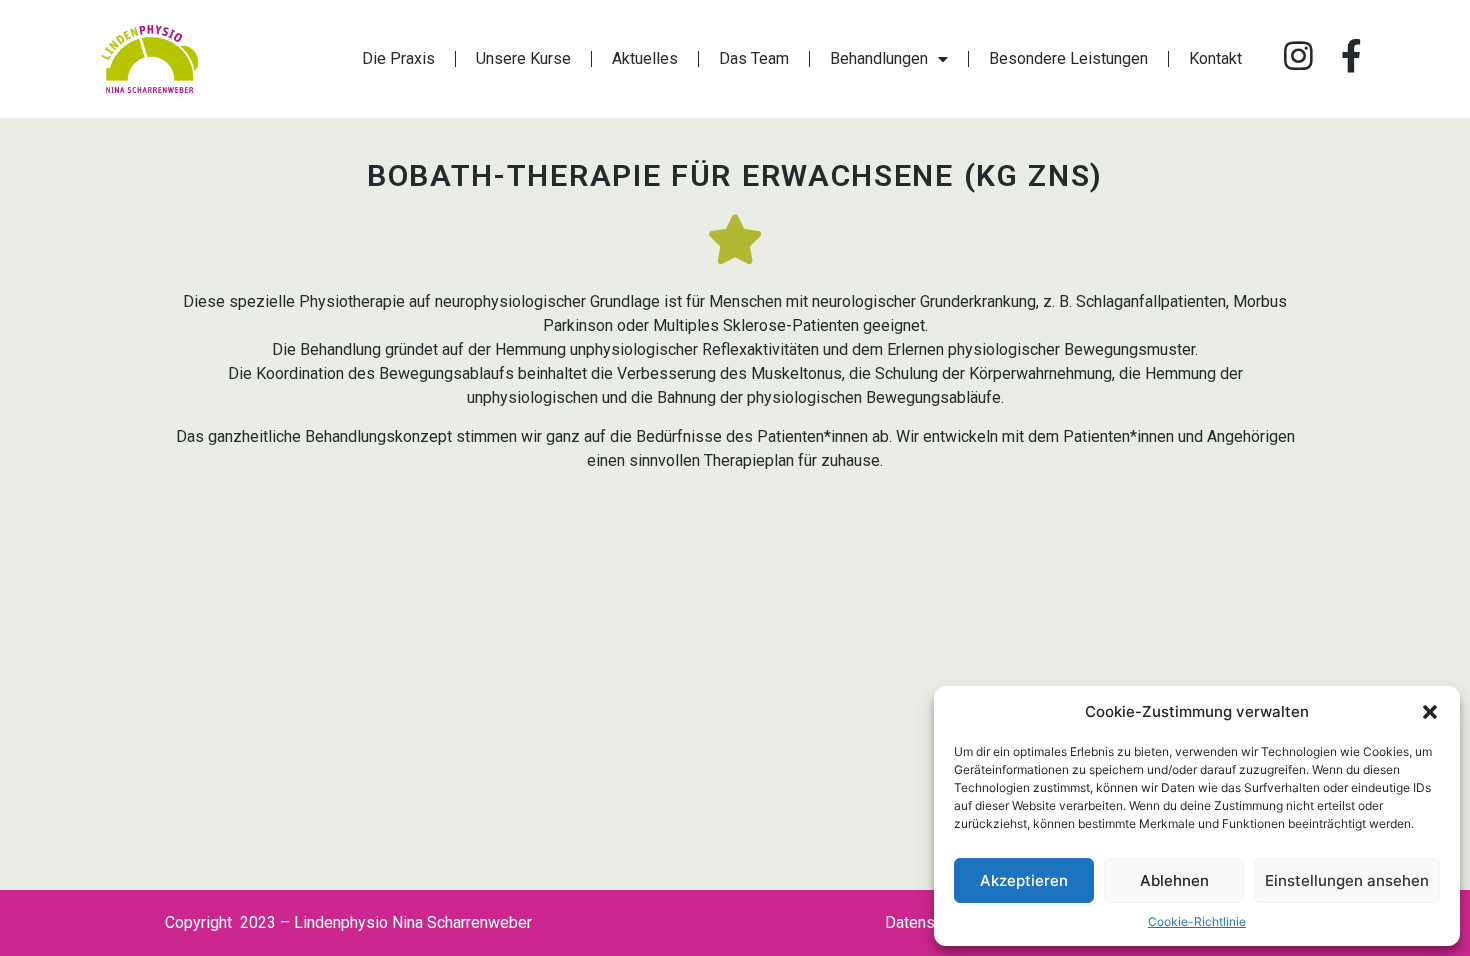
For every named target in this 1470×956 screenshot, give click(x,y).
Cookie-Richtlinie (1197, 921)
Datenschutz (929, 922)
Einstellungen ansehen (1347, 880)
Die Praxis (398, 58)
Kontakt (1215, 58)
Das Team (754, 58)
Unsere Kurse (523, 58)
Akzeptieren (1024, 880)
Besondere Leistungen (1068, 58)
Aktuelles (645, 58)
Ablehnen (1174, 880)
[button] (1430, 712)
